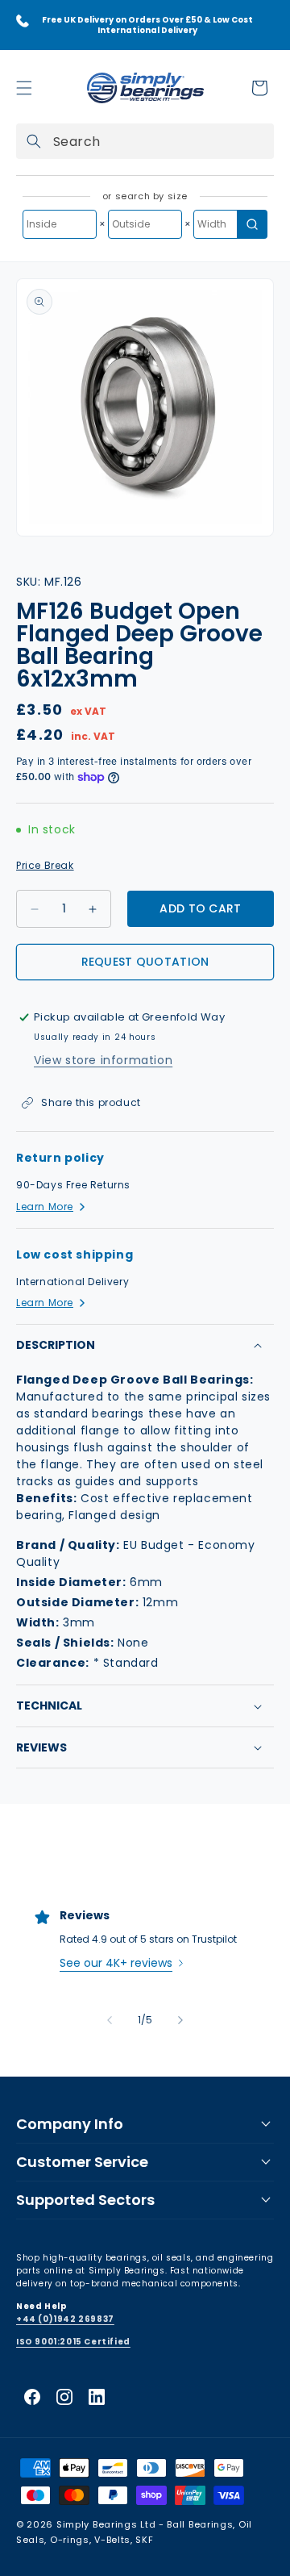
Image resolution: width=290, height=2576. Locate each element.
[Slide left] (110, 2020)
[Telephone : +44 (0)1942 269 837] (23, 21)
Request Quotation (145, 962)
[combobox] (145, 141)
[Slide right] (180, 2020)
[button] (24, 88)
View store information (103, 1060)
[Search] (34, 141)
